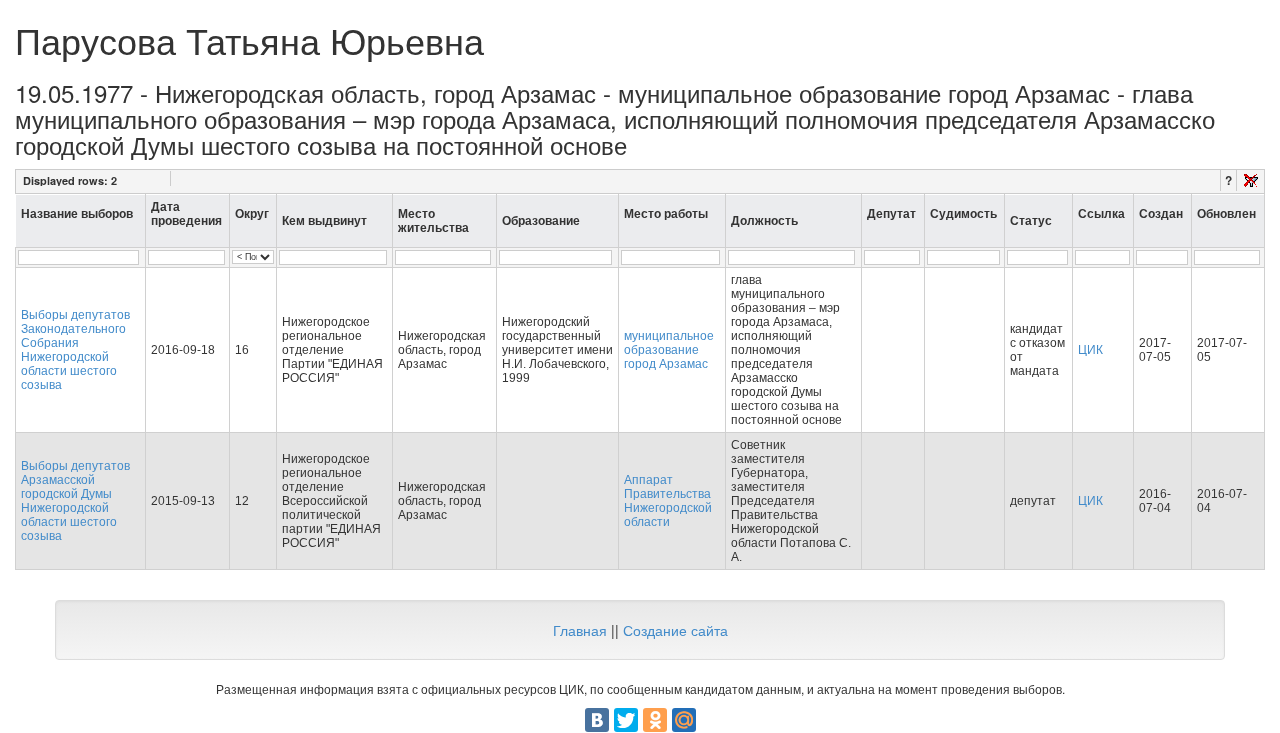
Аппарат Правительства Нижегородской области (668, 501)
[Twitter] (626, 720)
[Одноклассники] (655, 720)
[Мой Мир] (684, 720)
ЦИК (1090, 350)
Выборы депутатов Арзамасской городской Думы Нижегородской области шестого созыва (75, 501)
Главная (580, 630)
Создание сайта (675, 630)
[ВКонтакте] (597, 720)
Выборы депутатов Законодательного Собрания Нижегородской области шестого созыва (75, 350)
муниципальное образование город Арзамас (669, 350)
